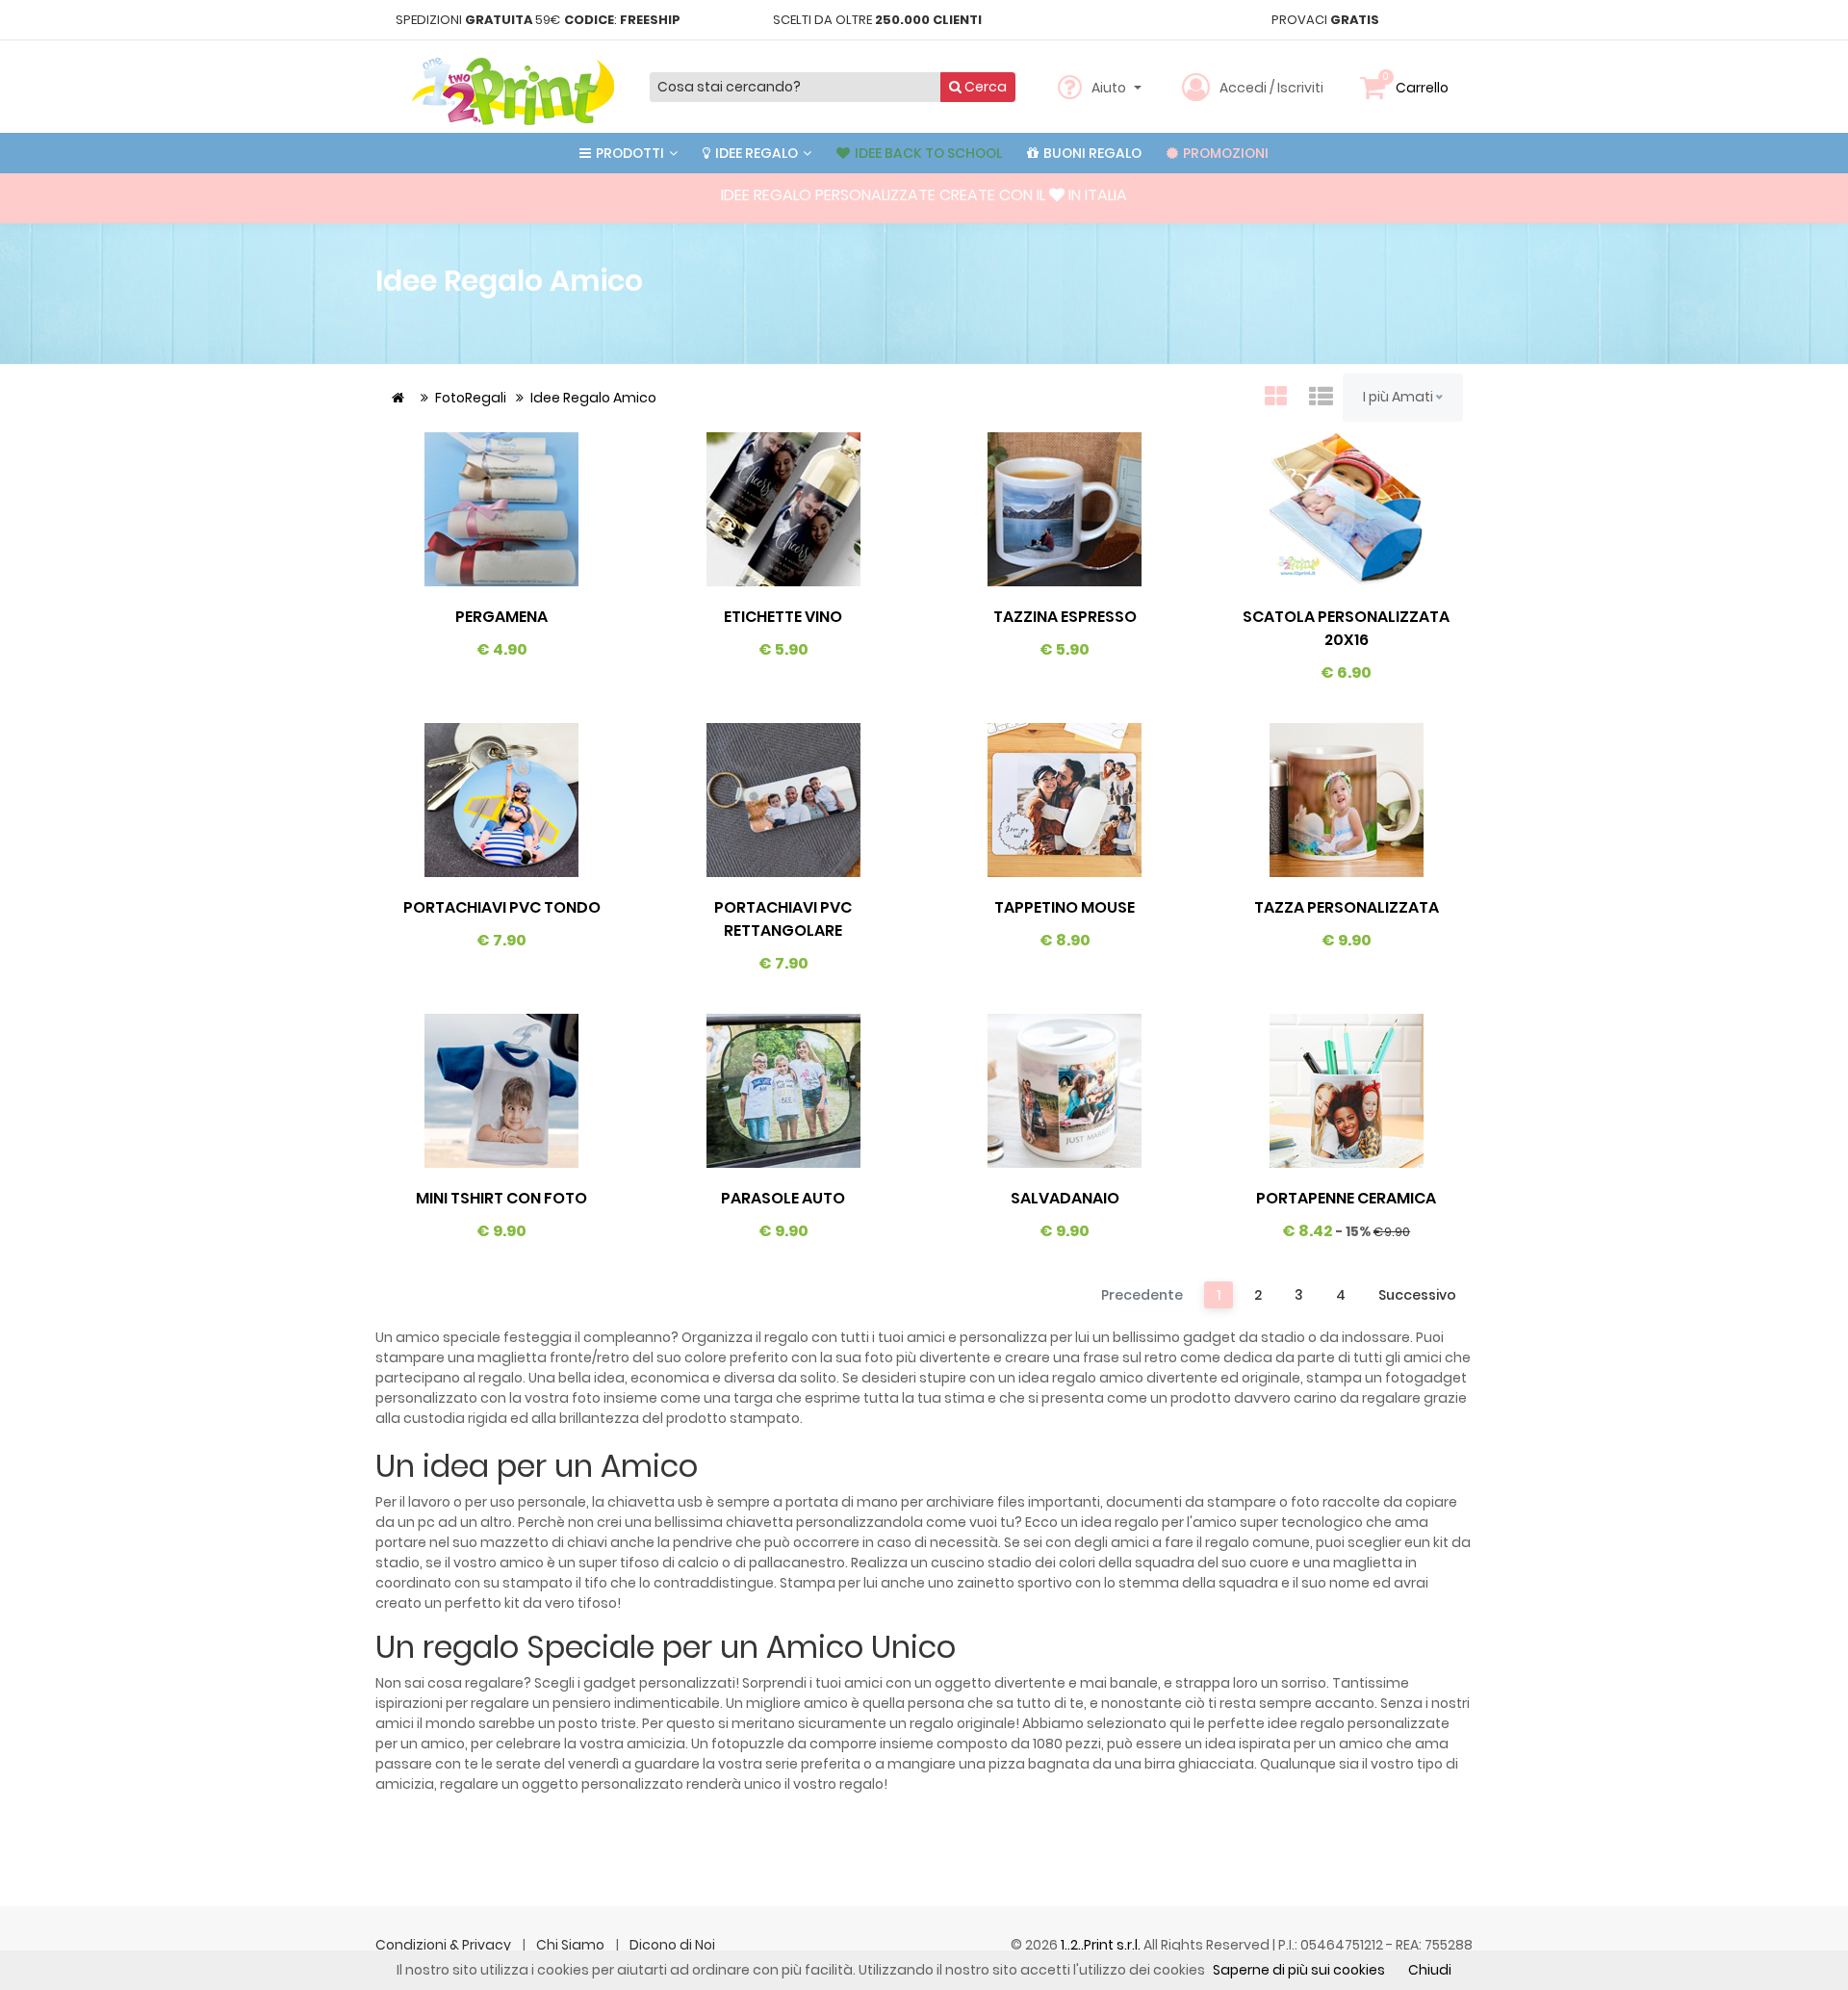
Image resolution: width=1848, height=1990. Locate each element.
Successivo (1417, 1295)
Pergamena (501, 617)
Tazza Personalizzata (1347, 907)
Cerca (984, 87)
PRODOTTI (630, 153)
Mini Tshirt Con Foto (501, 1198)
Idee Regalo (757, 153)
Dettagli (501, 509)
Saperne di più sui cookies (1299, 1970)
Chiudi (1430, 1970)
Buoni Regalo (1091, 153)
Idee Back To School (927, 153)
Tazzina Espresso (1065, 617)
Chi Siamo (572, 1945)
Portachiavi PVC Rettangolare (783, 919)
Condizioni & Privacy (445, 1945)
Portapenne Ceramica (1346, 1198)
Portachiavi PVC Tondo (502, 907)
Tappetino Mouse (1065, 907)
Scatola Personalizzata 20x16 (1346, 628)
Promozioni (1224, 153)
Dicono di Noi (672, 1945)
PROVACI (1325, 20)
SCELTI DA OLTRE (877, 20)
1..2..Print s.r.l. (1102, 1945)
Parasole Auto (783, 1198)
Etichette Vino (783, 617)
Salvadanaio (1065, 1198)
